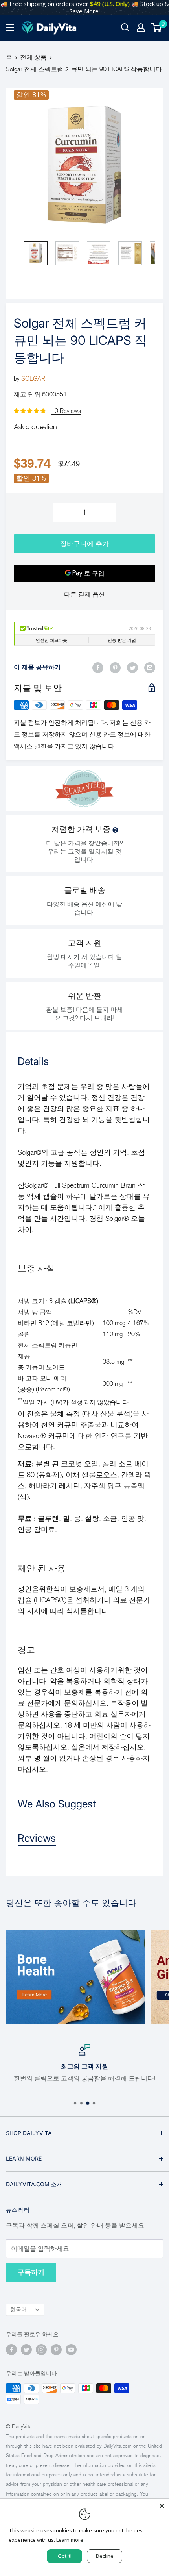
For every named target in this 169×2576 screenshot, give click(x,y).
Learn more (70, 2540)
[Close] (162, 2506)
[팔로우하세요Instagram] (41, 2350)
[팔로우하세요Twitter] (26, 2350)
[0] (157, 28)
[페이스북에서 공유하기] (98, 667)
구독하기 (31, 2272)
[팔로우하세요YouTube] (71, 2350)
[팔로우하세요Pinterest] (56, 2350)
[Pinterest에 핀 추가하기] (115, 667)
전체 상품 (33, 57)
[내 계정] (141, 28)
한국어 (18, 2310)
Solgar (33, 379)
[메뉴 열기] (10, 28)
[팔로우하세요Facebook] (11, 2350)
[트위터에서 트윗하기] (132, 667)
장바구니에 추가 (84, 544)
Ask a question (35, 427)
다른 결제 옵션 (84, 594)
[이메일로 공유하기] (150, 667)
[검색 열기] (125, 28)
